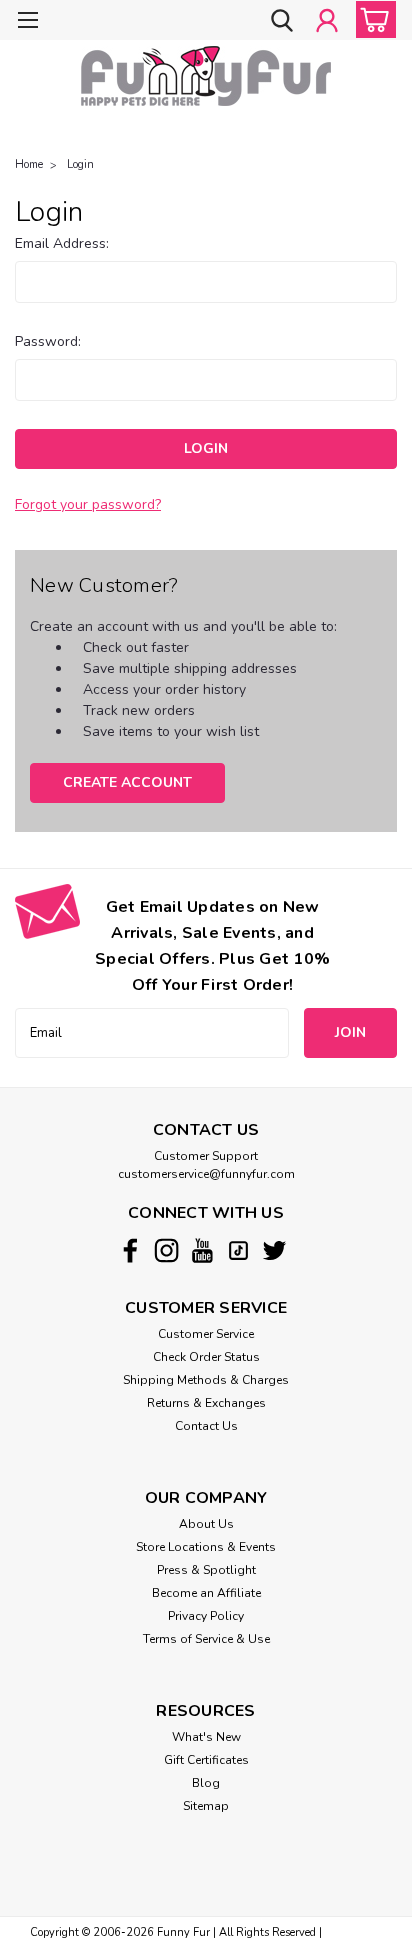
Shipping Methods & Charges (206, 1380)
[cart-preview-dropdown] (371, 19)
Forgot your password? (88, 504)
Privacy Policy (206, 1616)
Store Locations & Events (206, 1547)
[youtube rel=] (202, 1250)
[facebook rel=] (130, 1250)
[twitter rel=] (274, 1250)
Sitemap (206, 1806)
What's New (206, 1737)
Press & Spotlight (206, 1570)
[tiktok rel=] (238, 1250)
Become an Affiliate (206, 1593)
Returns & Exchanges (206, 1403)
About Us (206, 1524)
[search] (282, 22)
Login (80, 164)
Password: (48, 341)
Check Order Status (206, 1357)
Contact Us (206, 1426)
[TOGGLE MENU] (27, 22)
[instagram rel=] (166, 1250)
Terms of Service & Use (206, 1639)
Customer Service (206, 1334)
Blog (206, 1783)
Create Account (127, 782)
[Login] (327, 22)
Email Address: (62, 243)
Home (29, 164)
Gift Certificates (206, 1760)
